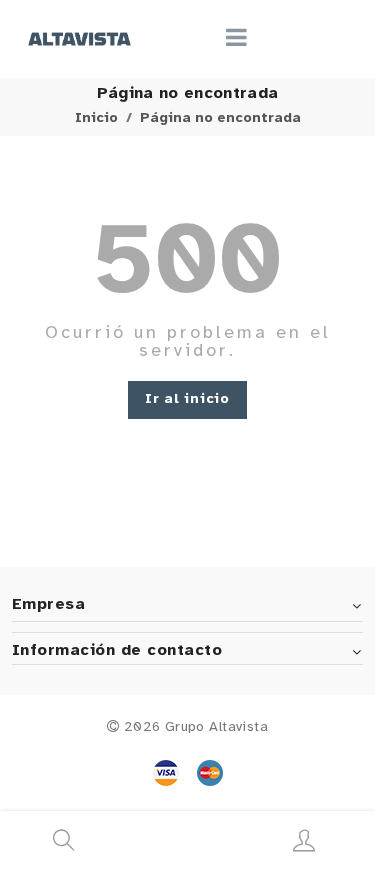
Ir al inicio (187, 399)
